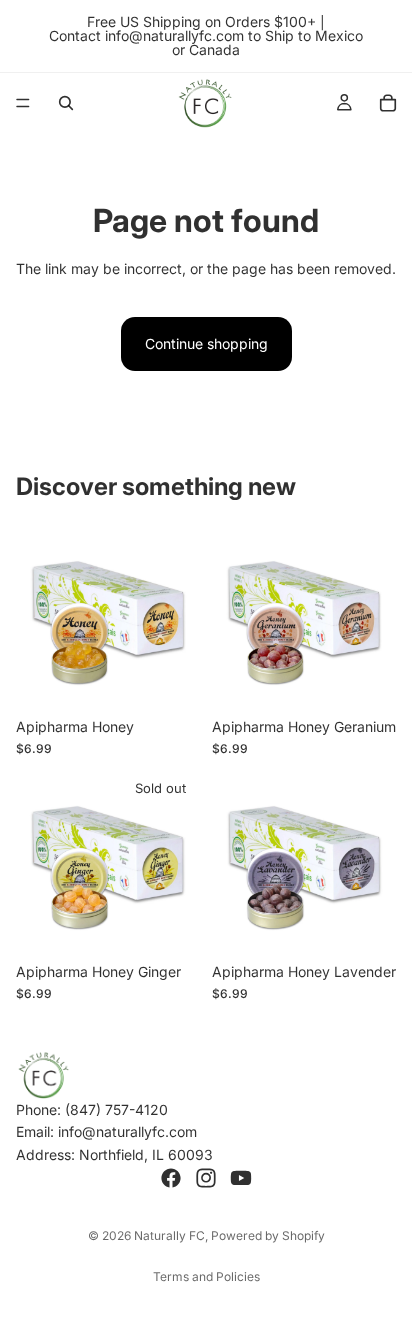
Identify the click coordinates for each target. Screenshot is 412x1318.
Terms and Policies (206, 1276)
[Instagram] (206, 1178)
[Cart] (388, 103)
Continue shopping (206, 343)
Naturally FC (169, 1235)
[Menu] (23, 103)
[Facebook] (171, 1178)
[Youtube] (241, 1178)
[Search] (66, 103)
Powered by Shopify (268, 1235)
